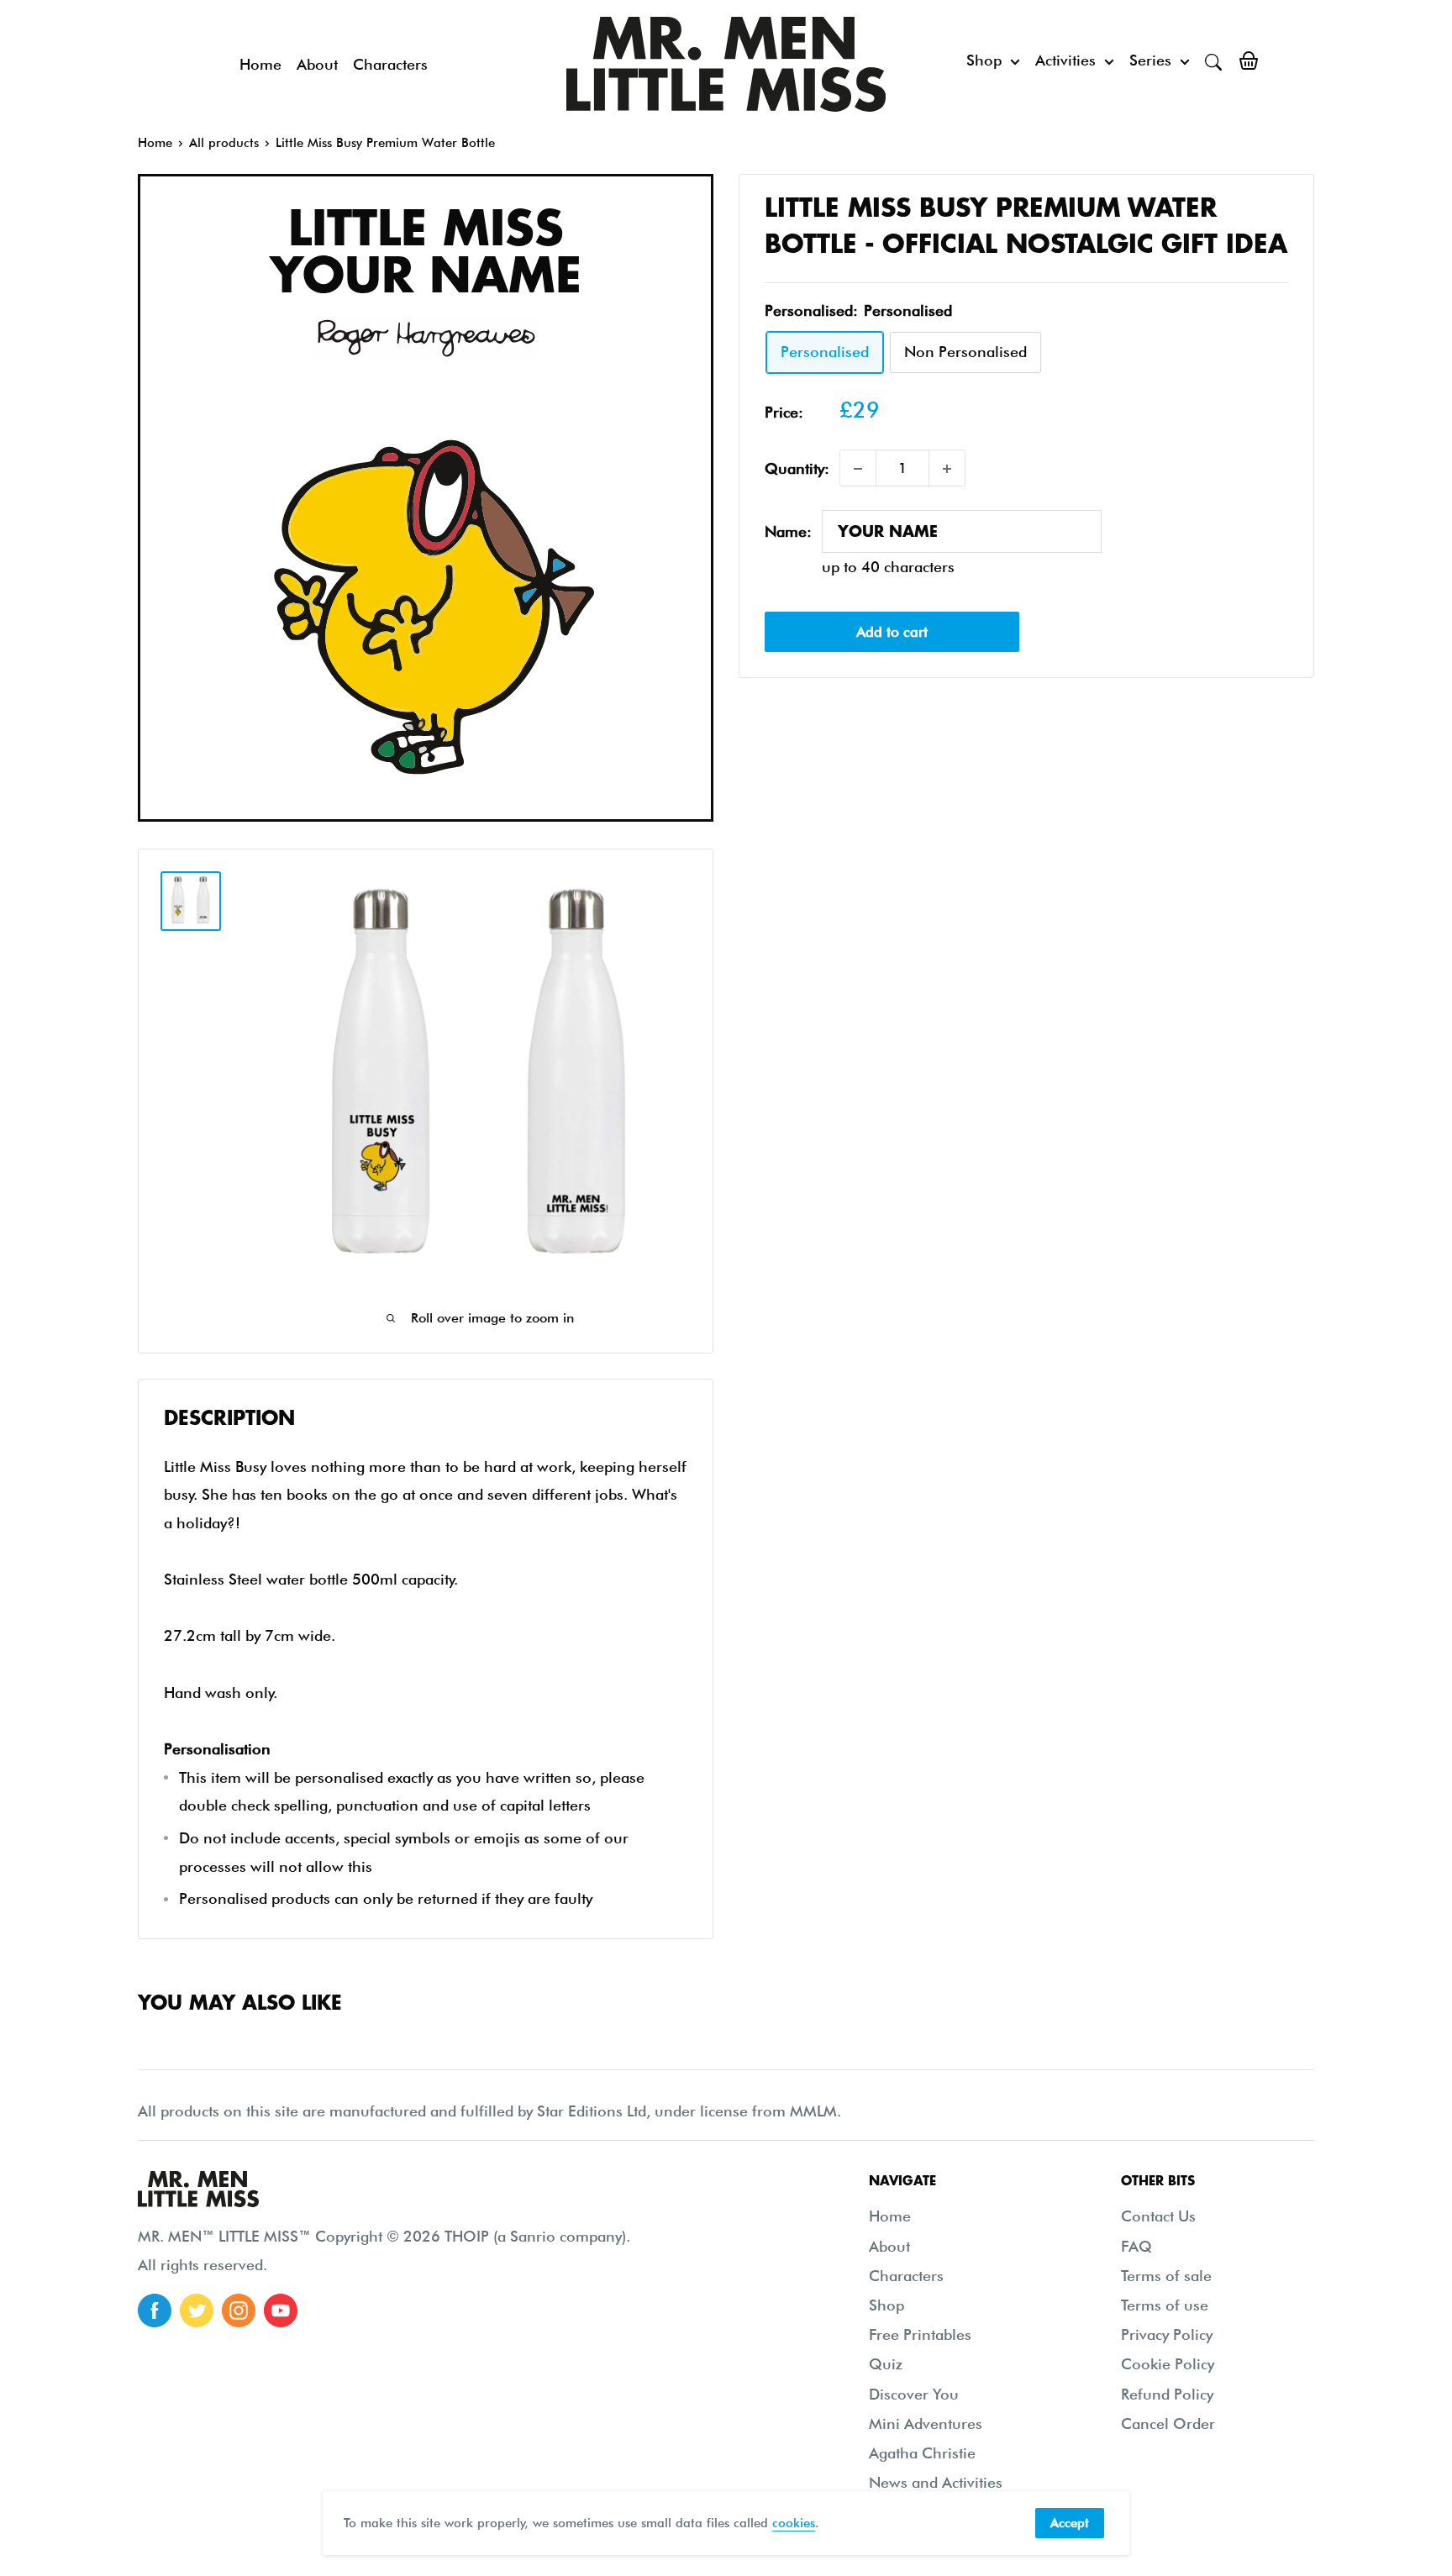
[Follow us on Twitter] (197, 2311)
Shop (984, 60)
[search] (1213, 60)
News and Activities (936, 2482)
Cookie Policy (1168, 2364)
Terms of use (1165, 2305)
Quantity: (797, 468)
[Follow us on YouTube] (281, 2311)
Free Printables (920, 2334)
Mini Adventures (926, 2424)
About (317, 64)
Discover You (914, 2394)
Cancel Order (1168, 2424)
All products (224, 143)
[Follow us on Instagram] (239, 2311)
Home (260, 64)
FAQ (1136, 2246)
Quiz (886, 2364)
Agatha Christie (922, 2453)
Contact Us (1158, 2216)
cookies (794, 2523)
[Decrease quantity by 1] (858, 469)
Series (1150, 60)
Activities (1065, 60)
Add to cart (892, 632)
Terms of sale (1166, 2276)
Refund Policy (1167, 2394)
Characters (390, 64)
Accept (1070, 2523)
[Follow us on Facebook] (155, 2311)
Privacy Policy (1167, 2334)
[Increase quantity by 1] (947, 469)
